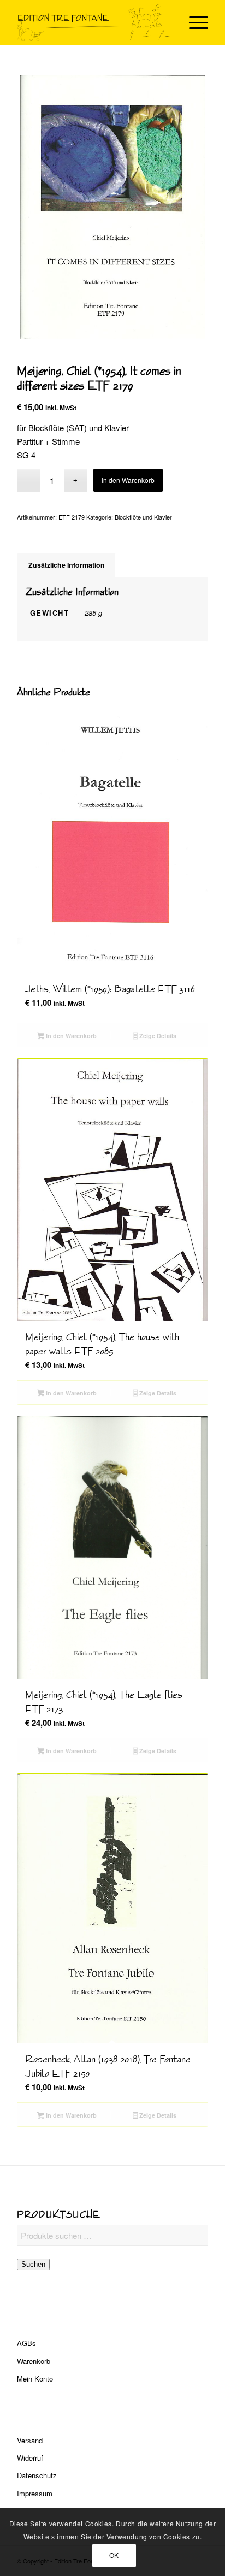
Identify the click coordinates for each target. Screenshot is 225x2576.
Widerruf (30, 2458)
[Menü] (193, 22)
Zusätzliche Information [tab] (67, 565)
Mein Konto (35, 2378)
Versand (30, 2440)
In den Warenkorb (128, 480)
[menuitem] (193, 22)
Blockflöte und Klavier (143, 517)
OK (114, 2555)
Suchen (33, 2264)
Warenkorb (34, 2361)
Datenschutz (37, 2475)
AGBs (26, 2343)
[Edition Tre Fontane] (93, 22)
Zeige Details (157, 1036)
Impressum (35, 2493)
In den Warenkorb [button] (70, 1036)
